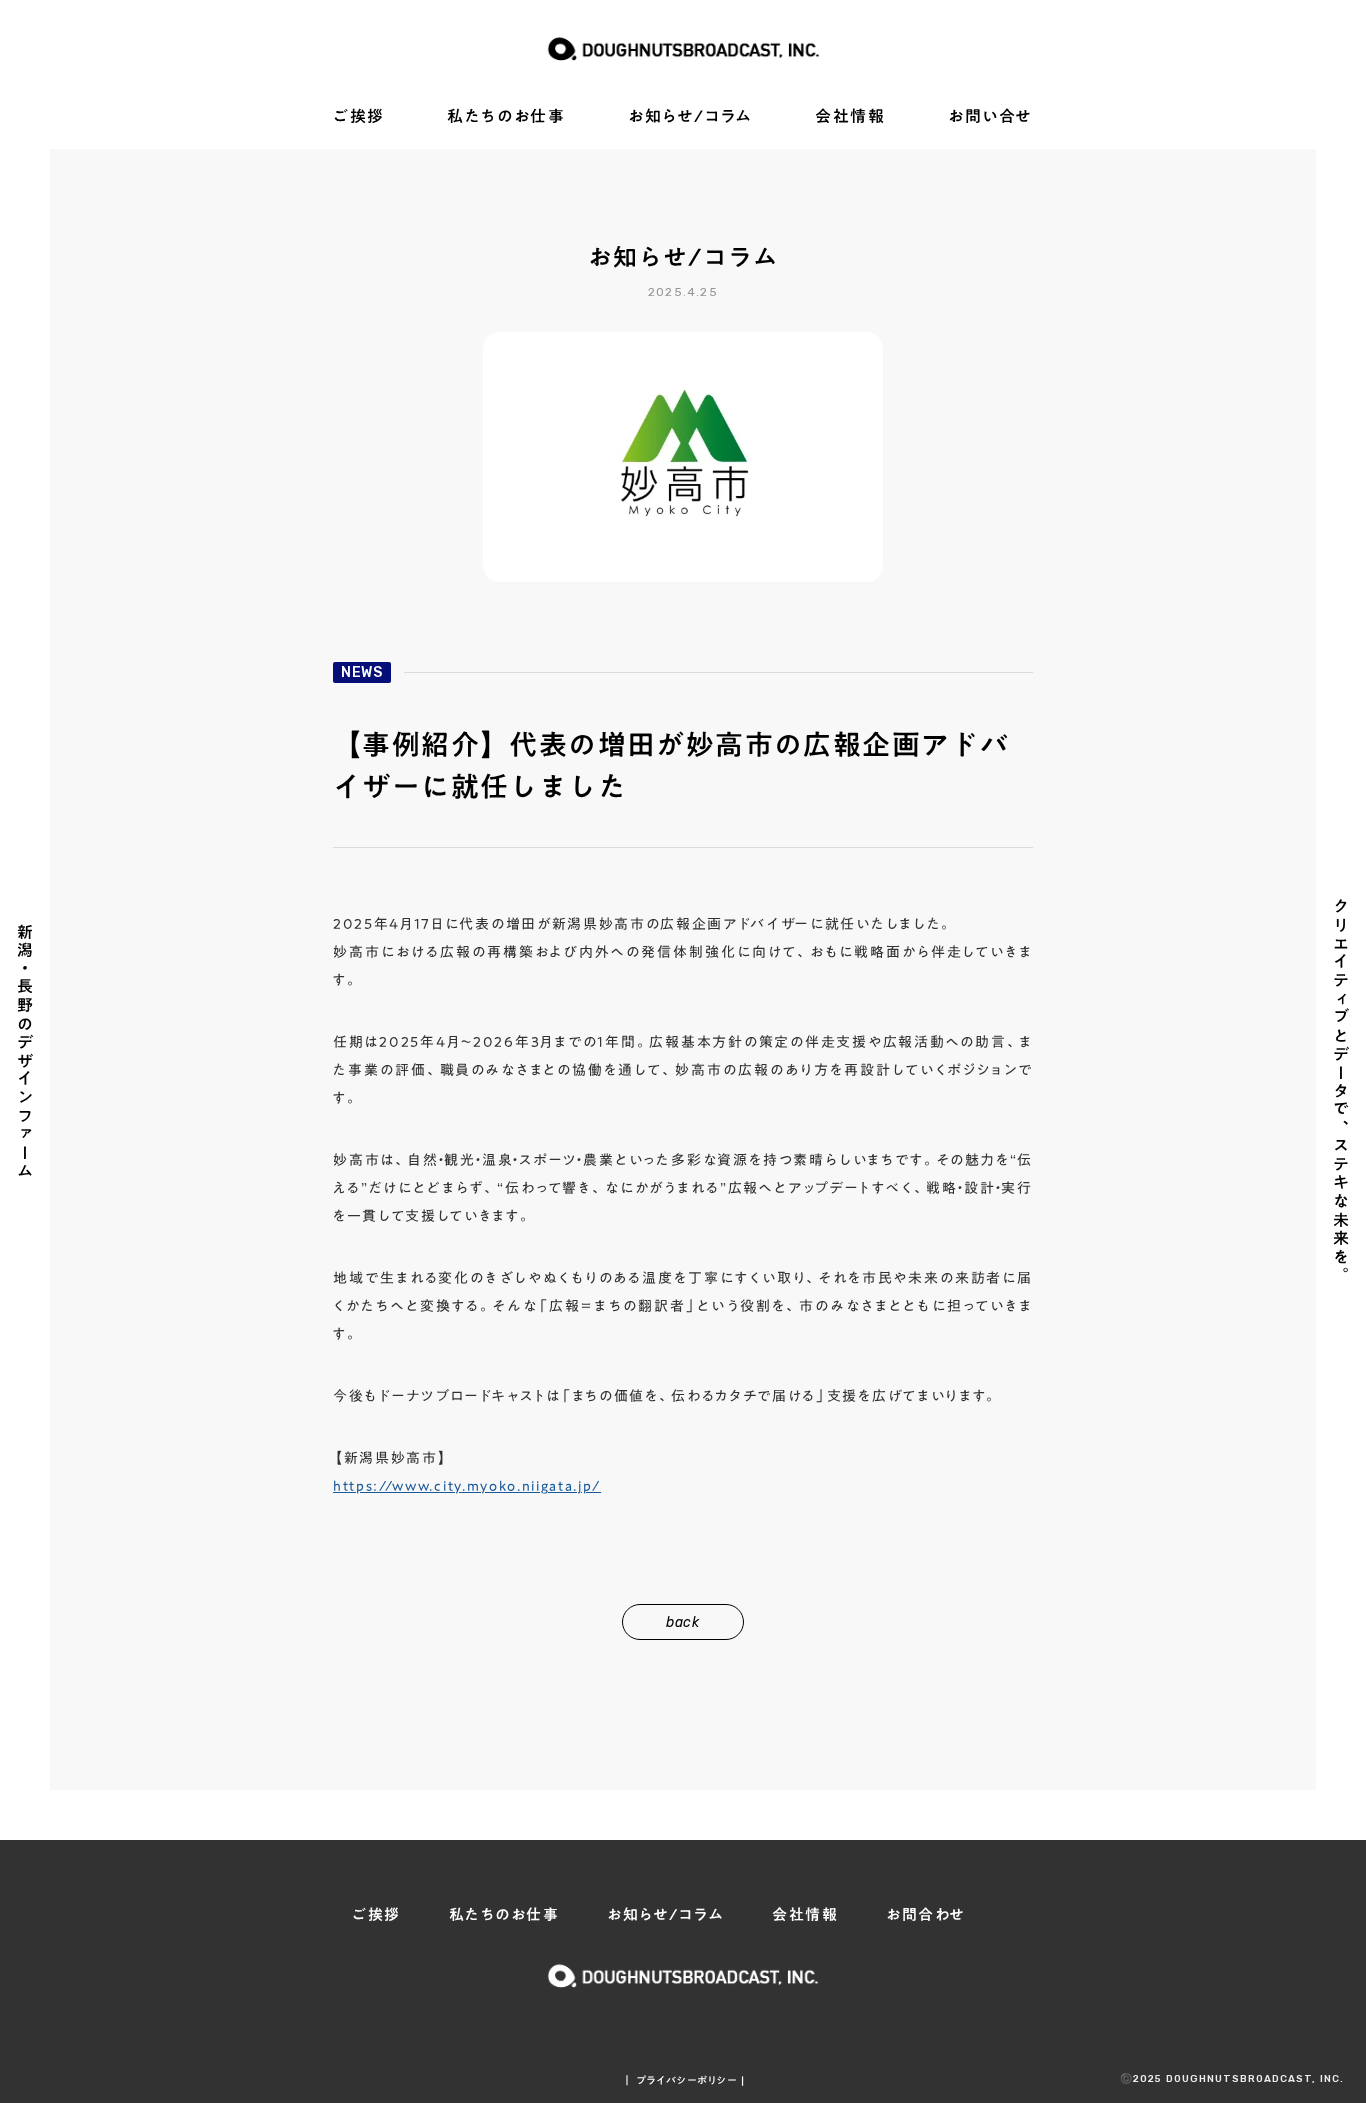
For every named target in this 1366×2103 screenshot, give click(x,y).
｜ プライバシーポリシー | (683, 2080)
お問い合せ (990, 117)
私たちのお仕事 (506, 117)
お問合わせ (926, 1914)
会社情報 (850, 117)
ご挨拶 (359, 117)
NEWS (362, 672)
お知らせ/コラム (690, 117)
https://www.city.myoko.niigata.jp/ (467, 1486)
